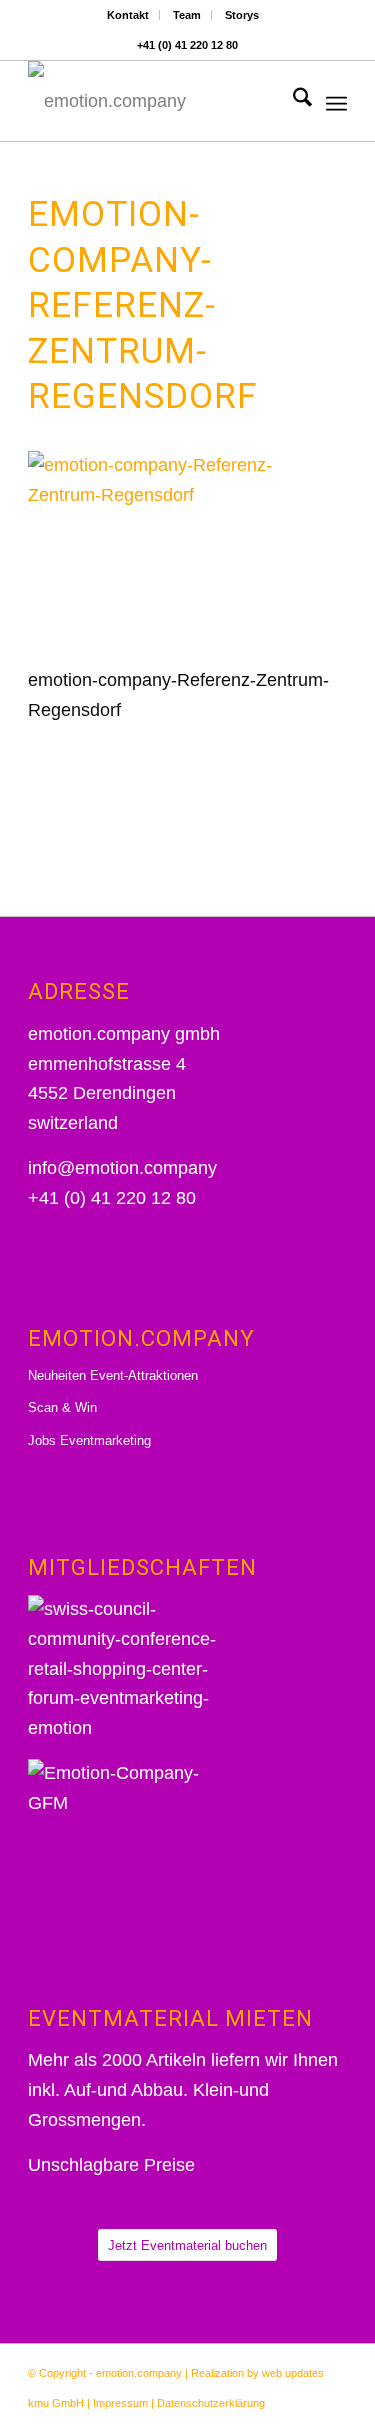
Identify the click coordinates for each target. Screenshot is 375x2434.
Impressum (120, 2403)
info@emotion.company (122, 1168)
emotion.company (139, 2373)
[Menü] (336, 101)
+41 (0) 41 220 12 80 (187, 45)
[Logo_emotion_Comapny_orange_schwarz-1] (155, 101)
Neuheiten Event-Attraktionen (113, 1375)
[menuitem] (128, 15)
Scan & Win (62, 1407)
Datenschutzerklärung (211, 2403)
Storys (242, 15)
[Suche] (292, 101)
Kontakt (128, 15)
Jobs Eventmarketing (89, 1440)
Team (187, 15)
